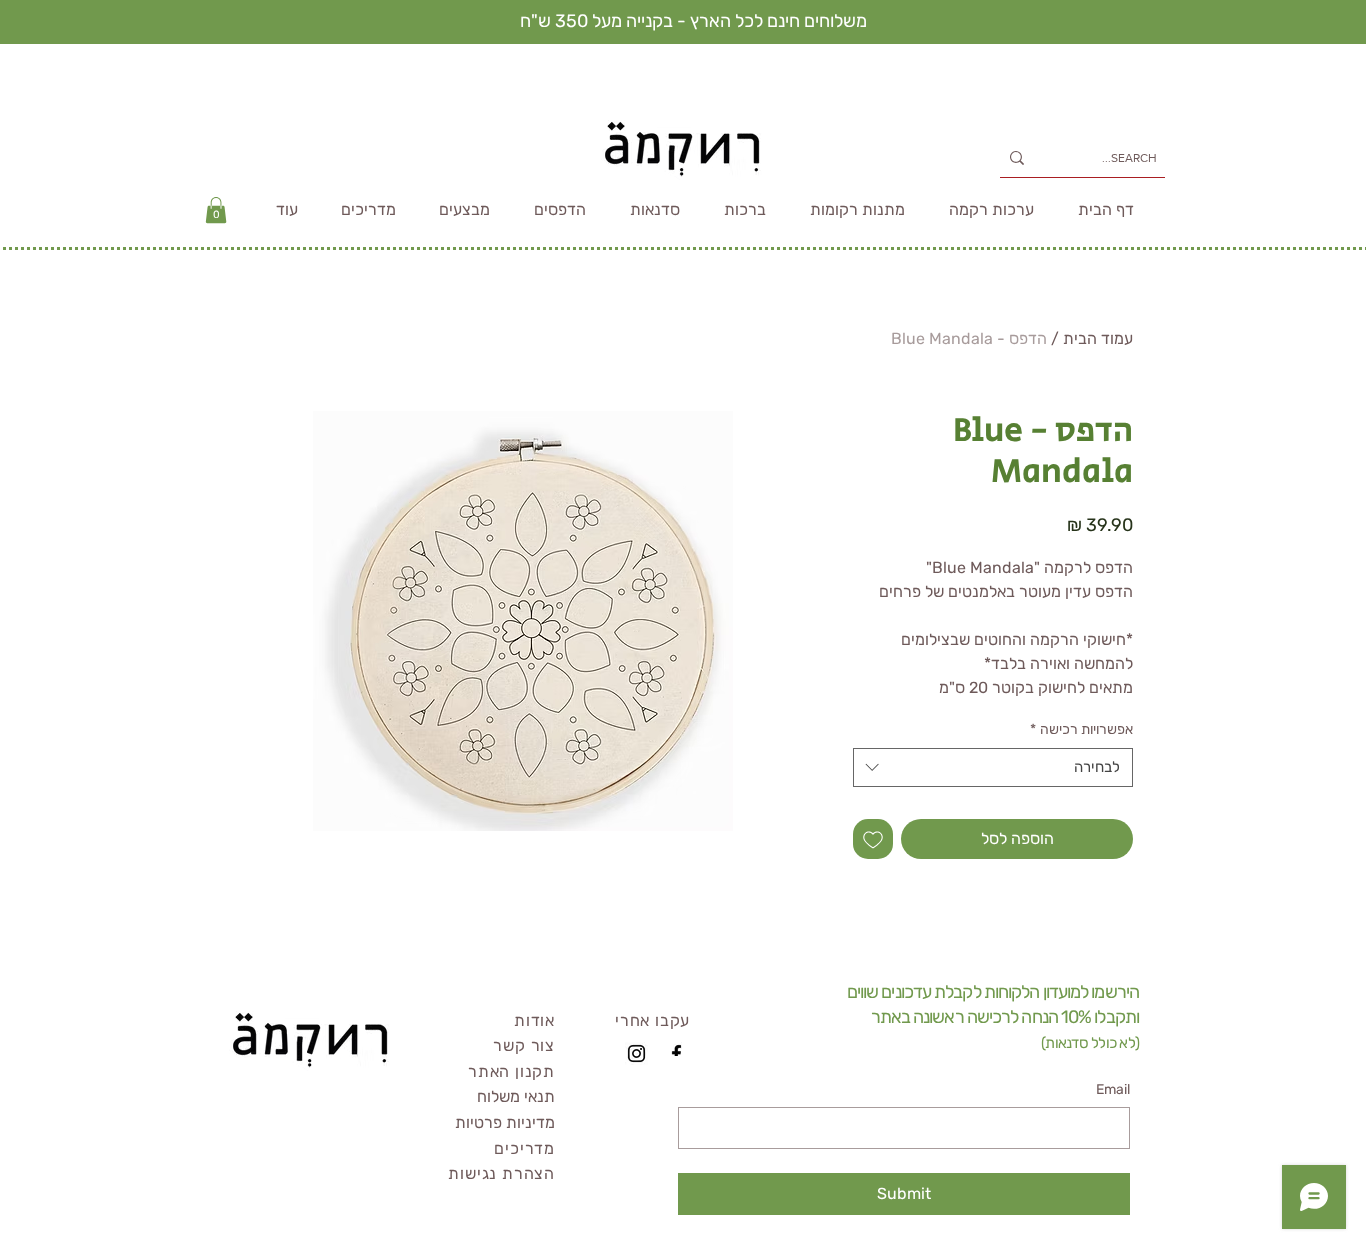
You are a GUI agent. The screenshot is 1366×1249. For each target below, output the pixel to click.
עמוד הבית (1098, 338)
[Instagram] (636, 1053)
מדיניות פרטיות (505, 1122)
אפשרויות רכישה (1081, 729)
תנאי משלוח (516, 1096)
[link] (216, 210)
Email (1113, 1089)
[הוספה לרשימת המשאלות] (873, 839)
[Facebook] (676, 1053)
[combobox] (993, 767)
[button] (286, 209)
